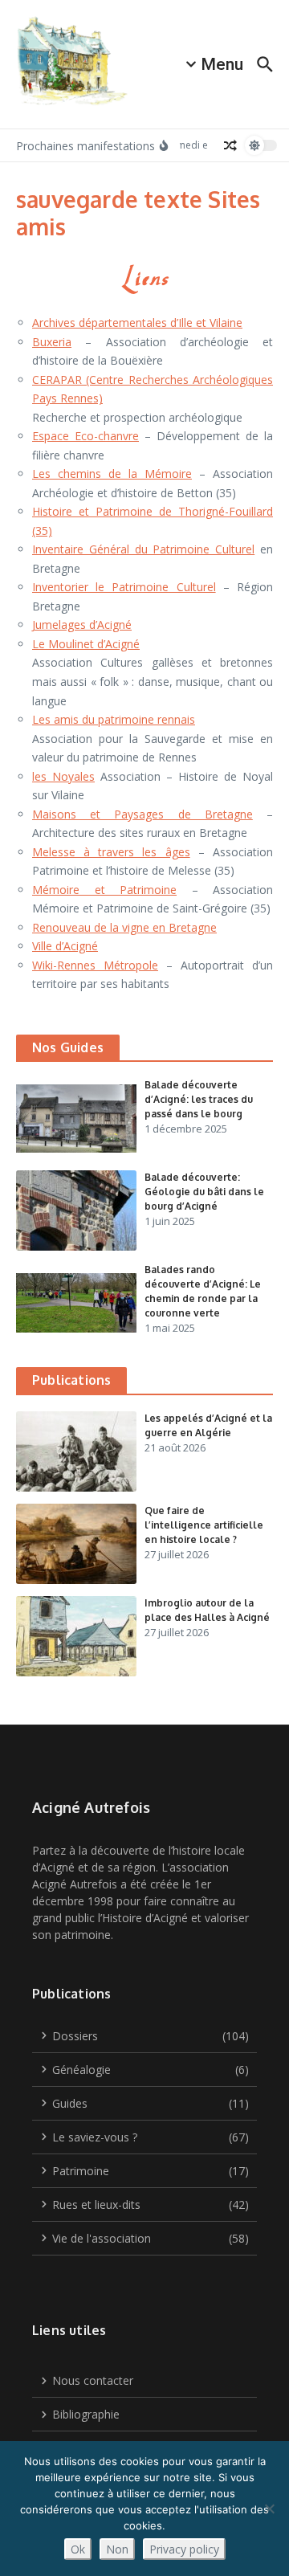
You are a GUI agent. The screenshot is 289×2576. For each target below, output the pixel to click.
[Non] (269, 2509)
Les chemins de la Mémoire (112, 474)
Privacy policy (184, 2549)
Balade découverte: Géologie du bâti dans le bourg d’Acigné (204, 1192)
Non (117, 2549)
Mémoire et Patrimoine (104, 890)
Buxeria (52, 342)
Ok (78, 2549)
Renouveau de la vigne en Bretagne (124, 927)
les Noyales (63, 776)
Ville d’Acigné (65, 946)
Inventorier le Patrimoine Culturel (124, 587)
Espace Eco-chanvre (85, 436)
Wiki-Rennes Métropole (95, 965)
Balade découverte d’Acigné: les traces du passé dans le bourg (199, 1099)
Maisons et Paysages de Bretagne (142, 814)
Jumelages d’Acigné (82, 625)
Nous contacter (93, 2380)
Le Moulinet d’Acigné (86, 644)
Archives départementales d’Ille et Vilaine (137, 323)
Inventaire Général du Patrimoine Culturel (143, 549)
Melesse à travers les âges (111, 852)
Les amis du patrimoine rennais (114, 719)
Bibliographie (86, 2414)
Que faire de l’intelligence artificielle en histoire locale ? (204, 1525)
